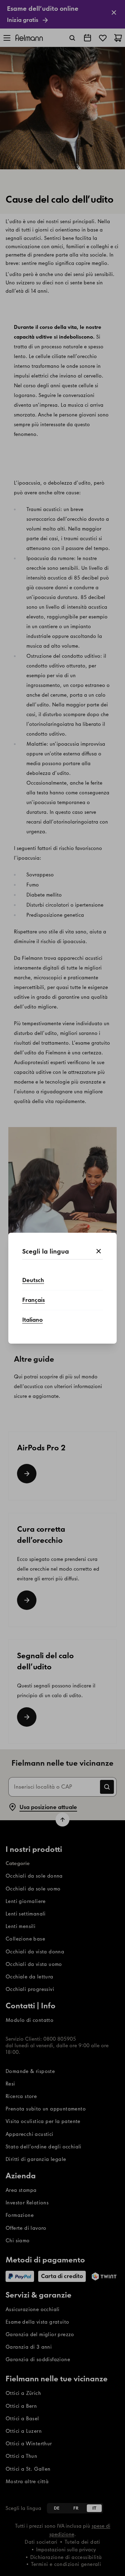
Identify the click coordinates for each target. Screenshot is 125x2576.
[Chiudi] (99, 1251)
